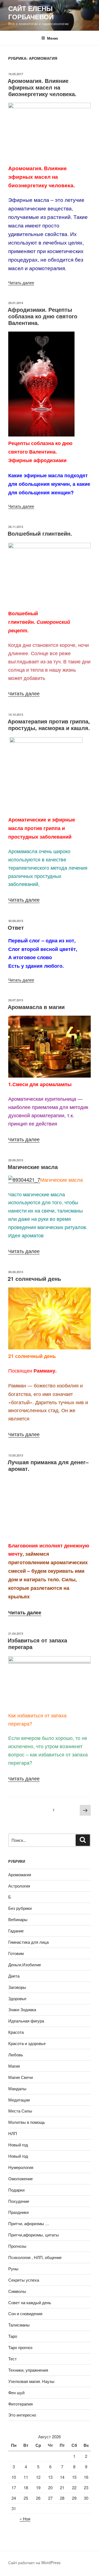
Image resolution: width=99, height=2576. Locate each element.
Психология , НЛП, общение (35, 2257)
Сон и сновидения (25, 2313)
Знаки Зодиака (22, 2009)
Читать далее (21, 282)
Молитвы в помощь (27, 2122)
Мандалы (17, 2088)
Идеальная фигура (26, 2021)
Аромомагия (20, 1874)
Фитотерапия (20, 2404)
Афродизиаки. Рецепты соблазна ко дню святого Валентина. (42, 316)
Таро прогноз (20, 2347)
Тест (13, 2359)
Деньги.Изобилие (25, 1964)
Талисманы (19, 2325)
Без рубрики (20, 1908)
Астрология (19, 1886)
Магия (14, 2066)
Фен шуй (16, 2392)
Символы (17, 2291)
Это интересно (22, 2415)
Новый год (18, 2145)
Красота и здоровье (27, 2043)
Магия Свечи (20, 2077)
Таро (13, 2336)
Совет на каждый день (30, 2302)
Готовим (16, 1953)
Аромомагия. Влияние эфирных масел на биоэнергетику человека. (42, 87)
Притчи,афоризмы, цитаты (34, 2235)
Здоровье (17, 1998)
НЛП (13, 2133)
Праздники (18, 2212)
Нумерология (21, 2167)
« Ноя (25, 2519)
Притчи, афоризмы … (29, 2223)
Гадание (16, 1931)
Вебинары (18, 1919)
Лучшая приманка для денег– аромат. (48, 1465)
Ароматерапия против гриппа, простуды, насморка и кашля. (49, 724)
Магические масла (33, 1167)
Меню (53, 38)
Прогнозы (17, 2246)
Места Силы (20, 2111)
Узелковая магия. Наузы (31, 2381)
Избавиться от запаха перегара (37, 1643)
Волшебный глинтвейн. (40, 533)
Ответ (16, 927)
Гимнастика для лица (28, 1942)
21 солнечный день (34, 1278)
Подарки (16, 2190)
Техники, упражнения (28, 2370)
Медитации (19, 2100)
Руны (13, 2269)
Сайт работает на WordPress (34, 2563)
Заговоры (17, 1987)
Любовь (16, 2055)
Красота (16, 2032)
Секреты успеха (24, 2280)
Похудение (19, 2201)
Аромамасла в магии (36, 1007)
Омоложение (20, 2178)
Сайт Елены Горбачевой (31, 12)
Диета (14, 1976)
